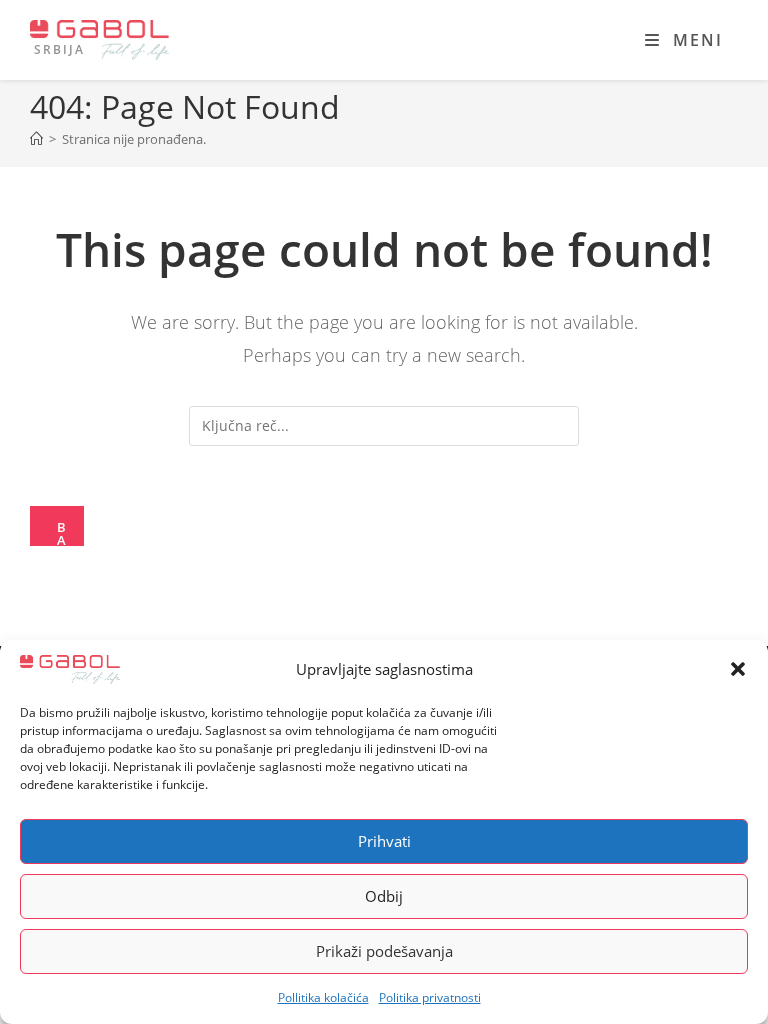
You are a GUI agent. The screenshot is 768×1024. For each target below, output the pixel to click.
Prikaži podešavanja (384, 951)
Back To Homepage (63, 532)
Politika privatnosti (430, 997)
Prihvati (384, 841)
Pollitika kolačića (323, 997)
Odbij (384, 896)
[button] (738, 669)
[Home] (36, 139)
